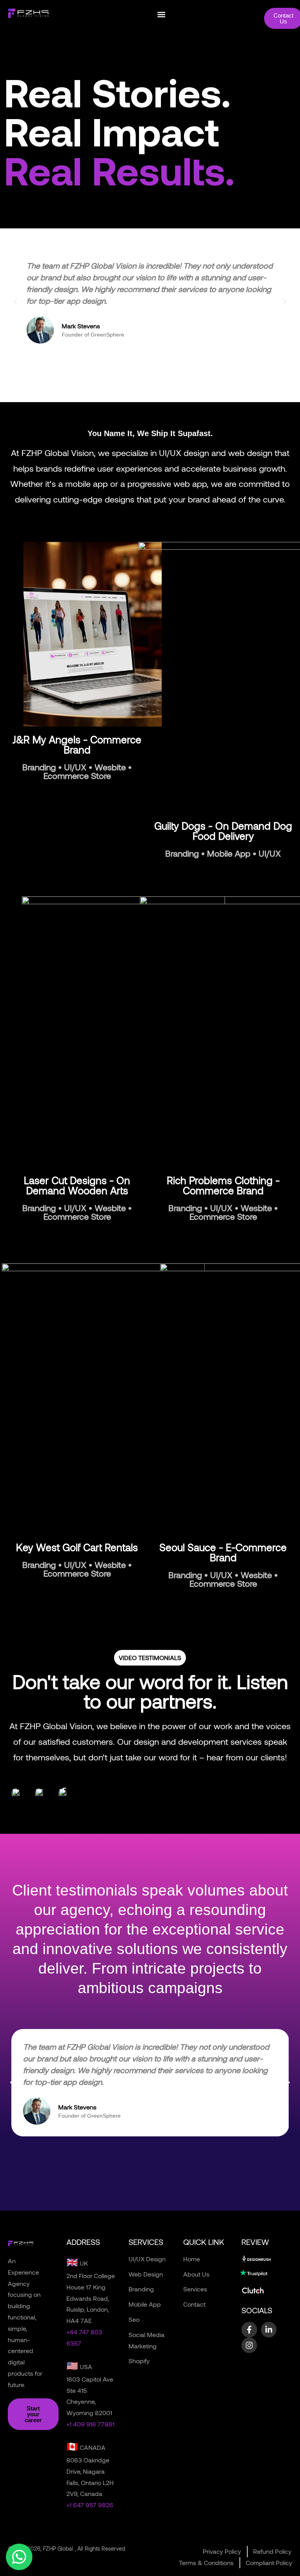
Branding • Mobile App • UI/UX (223, 853)
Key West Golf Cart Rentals (77, 1547)
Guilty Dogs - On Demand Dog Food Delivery (223, 831)
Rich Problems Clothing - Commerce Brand (223, 1185)
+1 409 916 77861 (90, 2424)
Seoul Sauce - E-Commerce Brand (223, 1552)
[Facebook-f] (249, 2330)
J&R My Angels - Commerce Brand (77, 744)
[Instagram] (249, 2345)
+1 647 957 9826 (90, 2505)
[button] (161, 14)
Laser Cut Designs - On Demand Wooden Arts (77, 1185)
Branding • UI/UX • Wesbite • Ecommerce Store (77, 771)
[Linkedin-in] (269, 2330)
